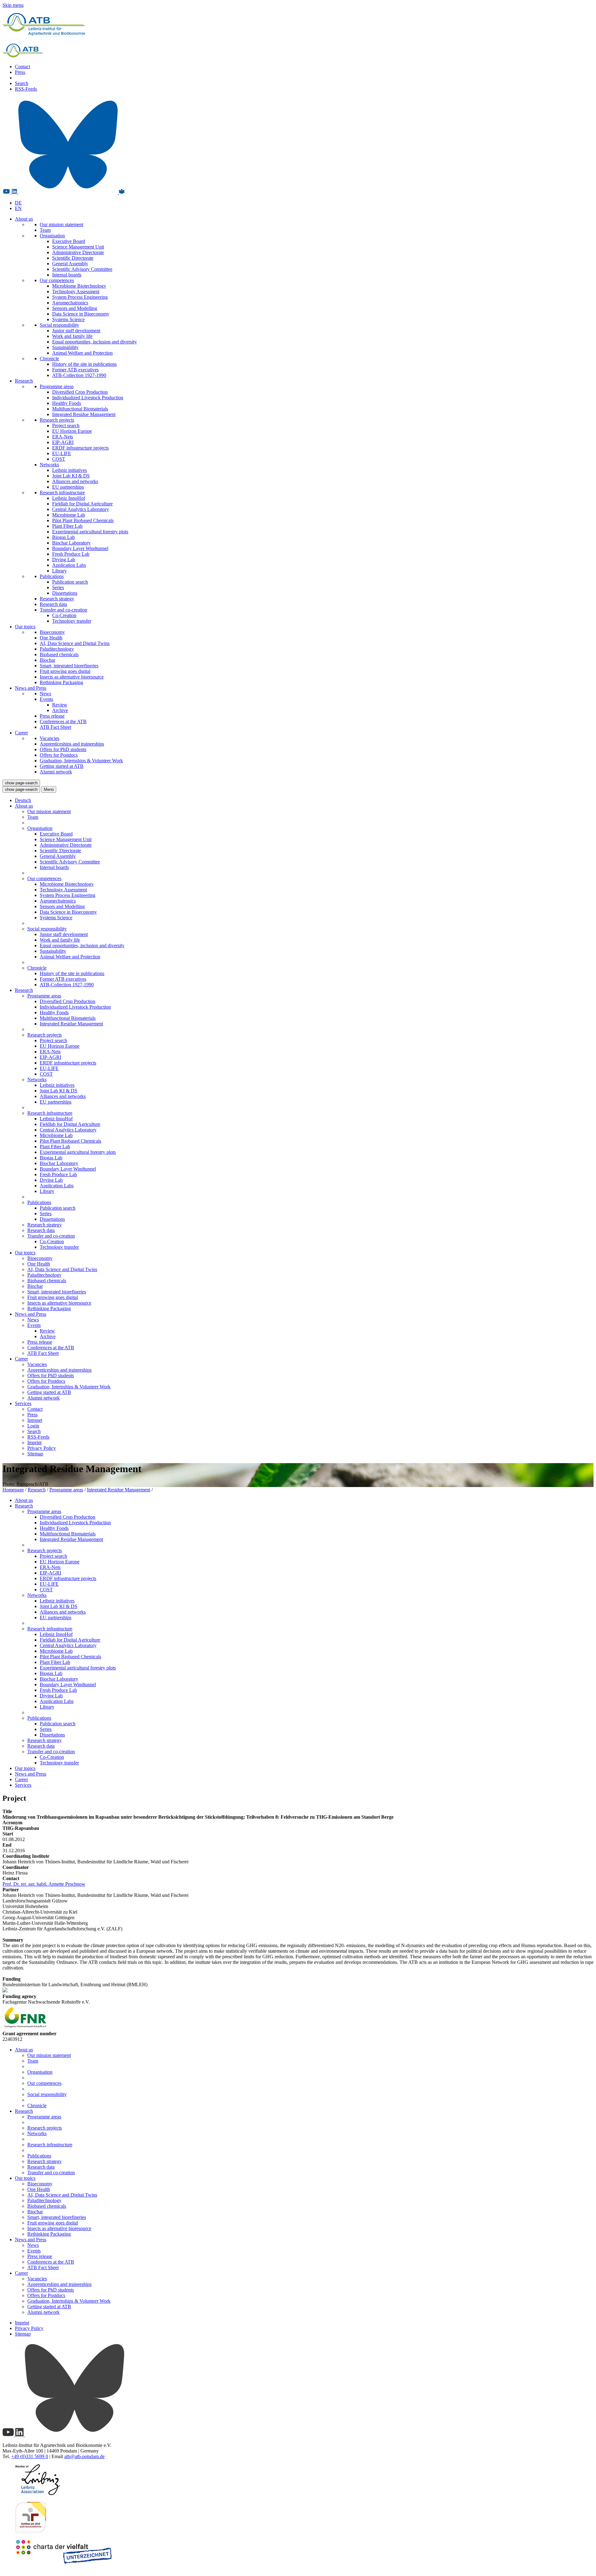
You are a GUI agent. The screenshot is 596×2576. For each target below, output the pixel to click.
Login (33, 1426)
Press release (52, 716)
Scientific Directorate (73, 258)
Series (58, 587)
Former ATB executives (75, 370)
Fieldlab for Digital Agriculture (82, 504)
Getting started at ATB (62, 766)
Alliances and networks (75, 481)
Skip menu (13, 5)
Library (59, 571)
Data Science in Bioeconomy (81, 314)
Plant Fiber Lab (67, 526)
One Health (51, 638)
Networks (49, 465)
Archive (60, 710)
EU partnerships (68, 487)
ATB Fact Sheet (55, 727)
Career (21, 733)
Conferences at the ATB (63, 721)
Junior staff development (76, 331)
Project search (66, 426)
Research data (53, 604)
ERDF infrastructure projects (80, 448)
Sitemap (35, 1454)
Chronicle (49, 358)
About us (24, 219)
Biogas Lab (63, 537)
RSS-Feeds (26, 89)
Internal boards (67, 275)
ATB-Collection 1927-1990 (79, 375)
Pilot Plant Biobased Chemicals (83, 520)
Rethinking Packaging (61, 682)
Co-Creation (64, 615)
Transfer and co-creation (63, 610)
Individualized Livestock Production (88, 398)
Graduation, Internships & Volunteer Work (81, 761)
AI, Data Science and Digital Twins (75, 643)
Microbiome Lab (69, 515)
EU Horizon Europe (72, 431)
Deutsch (23, 800)
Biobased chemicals (59, 654)
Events (46, 699)
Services (23, 1403)
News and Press (31, 688)
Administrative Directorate (78, 252)
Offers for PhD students (63, 749)
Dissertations (65, 593)
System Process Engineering (80, 297)
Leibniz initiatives (70, 470)
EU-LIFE (62, 453)
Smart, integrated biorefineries (69, 666)
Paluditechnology (57, 649)
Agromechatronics (70, 303)
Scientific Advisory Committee (82, 269)
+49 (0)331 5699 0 (30, 2456)
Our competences (57, 280)
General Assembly (70, 264)
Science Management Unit (78, 247)
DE (18, 203)
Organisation (52, 236)
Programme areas (57, 386)
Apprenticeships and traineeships (72, 744)
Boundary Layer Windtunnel (80, 548)
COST (59, 459)
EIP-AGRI (63, 442)
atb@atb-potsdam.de (84, 2456)
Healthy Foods (67, 403)
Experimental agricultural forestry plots (90, 532)
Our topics (25, 627)
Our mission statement (61, 224)
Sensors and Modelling (75, 308)
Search (22, 83)
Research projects (57, 420)
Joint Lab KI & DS (71, 476)
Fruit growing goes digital (65, 671)
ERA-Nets (63, 437)
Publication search (70, 582)
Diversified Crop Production (80, 392)
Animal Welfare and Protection (82, 353)
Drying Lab (64, 560)
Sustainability (65, 347)
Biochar (47, 660)
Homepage (13, 1490)
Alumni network (56, 772)
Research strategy (57, 599)
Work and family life (72, 336)
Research (24, 381)
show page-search (21, 783)
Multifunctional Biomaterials (80, 409)
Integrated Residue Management (84, 414)
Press (20, 72)
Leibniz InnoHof (69, 498)
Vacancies (50, 738)
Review (60, 705)
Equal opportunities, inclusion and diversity (95, 342)
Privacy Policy (42, 1448)
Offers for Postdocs (59, 755)
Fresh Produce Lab (71, 554)
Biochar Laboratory (71, 543)
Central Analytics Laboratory (81, 509)
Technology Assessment (76, 291)
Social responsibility (59, 325)
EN (18, 208)
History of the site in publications (84, 364)
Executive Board (69, 241)
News (45, 694)
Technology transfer (72, 621)
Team (45, 230)
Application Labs (69, 565)
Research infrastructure (62, 493)
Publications (52, 576)
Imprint (34, 1443)
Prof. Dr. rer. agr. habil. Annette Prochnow (44, 1884)
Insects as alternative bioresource (72, 677)
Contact (23, 67)
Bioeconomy (52, 632)
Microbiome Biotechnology (79, 286)
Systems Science (68, 319)
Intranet (35, 1420)
